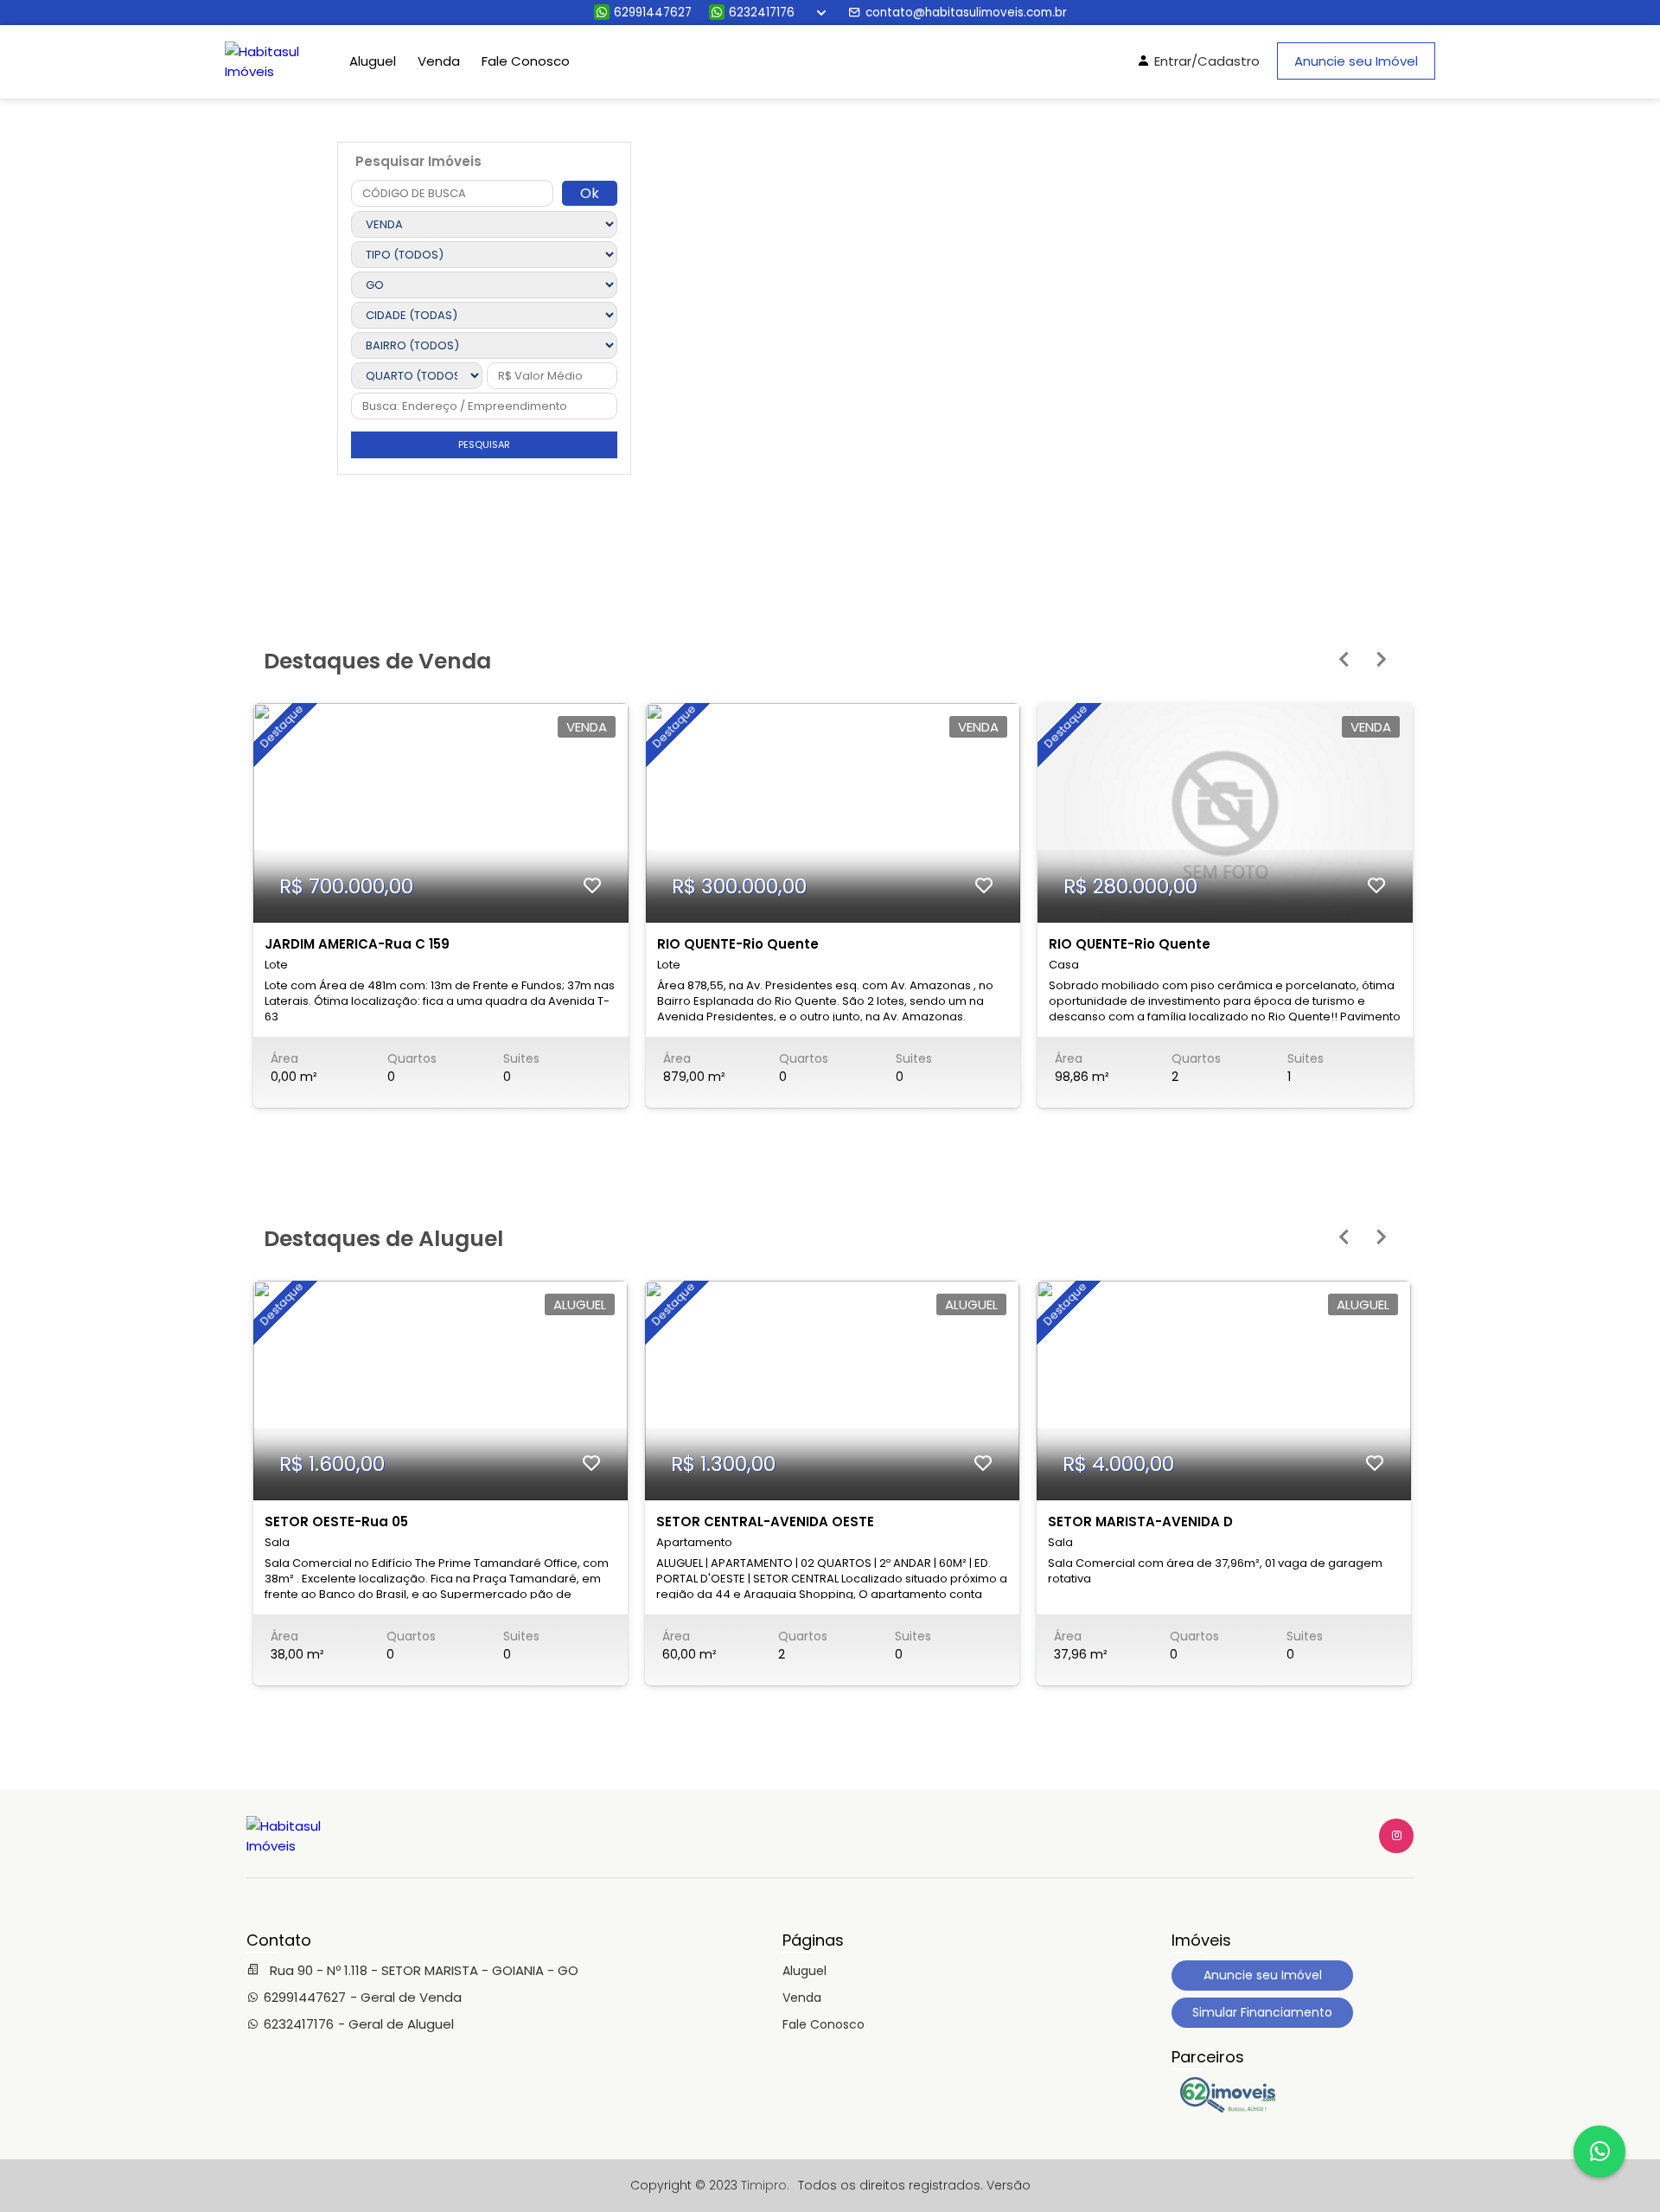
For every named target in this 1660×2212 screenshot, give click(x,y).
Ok (590, 193)
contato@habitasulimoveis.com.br (966, 13)
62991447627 (653, 13)
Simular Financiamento (1262, 2012)
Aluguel (373, 61)
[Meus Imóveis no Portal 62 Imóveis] (1232, 2108)
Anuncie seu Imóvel (1356, 61)
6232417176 (762, 13)
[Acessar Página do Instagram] (1396, 1836)
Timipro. (765, 2185)
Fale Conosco (526, 61)
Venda (439, 61)
